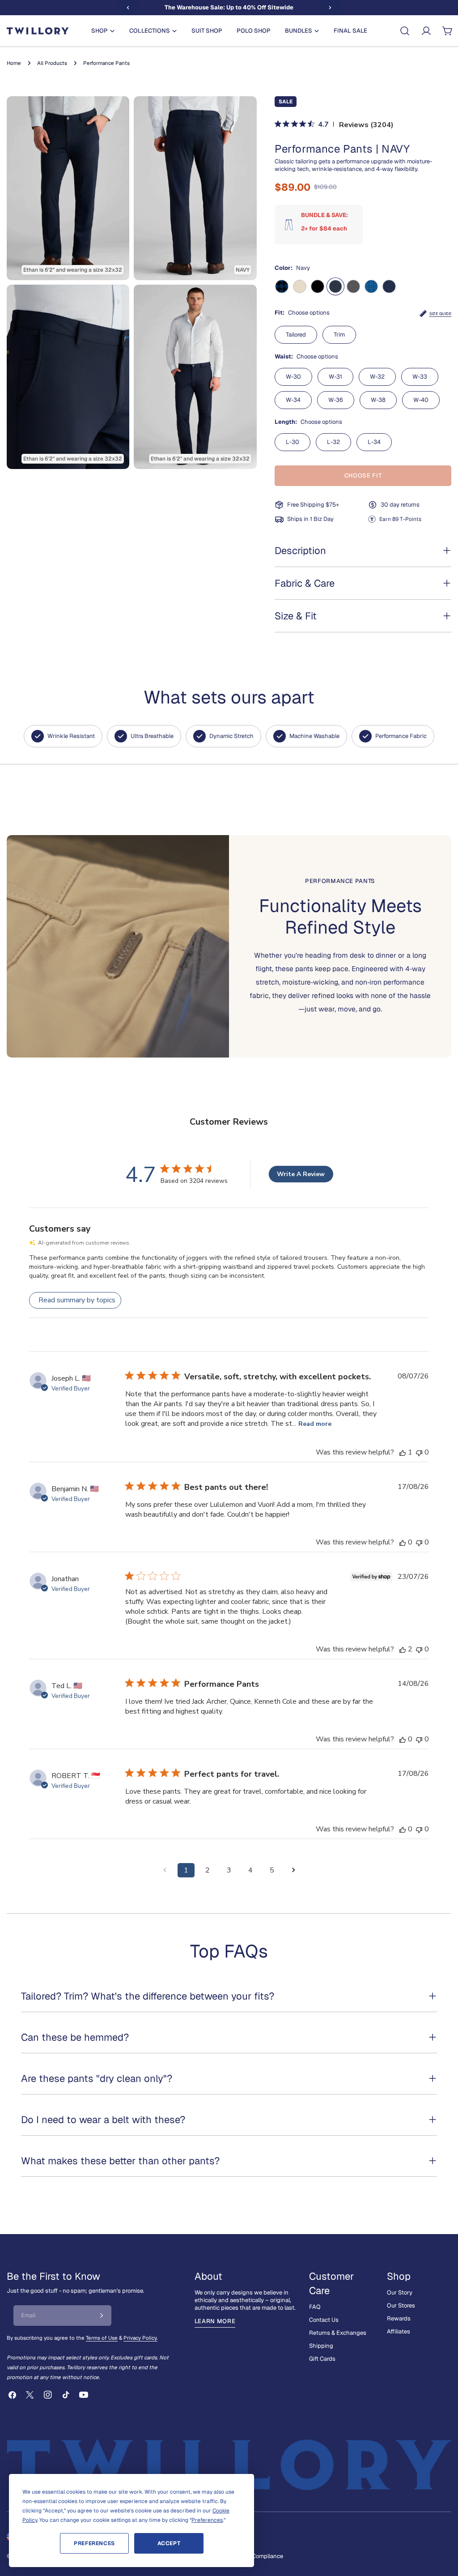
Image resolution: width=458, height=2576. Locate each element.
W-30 (293, 377)
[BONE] (300, 286)
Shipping (321, 2346)
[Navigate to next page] (293, 1870)
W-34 (293, 400)
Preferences (94, 2543)
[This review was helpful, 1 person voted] (403, 1452)
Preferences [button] (207, 2520)
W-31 (335, 377)
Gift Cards (322, 2359)
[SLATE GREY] (353, 286)
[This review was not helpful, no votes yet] (419, 1452)
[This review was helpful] (403, 1649)
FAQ (315, 2307)
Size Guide (440, 314)
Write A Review (301, 1174)
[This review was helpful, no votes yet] (403, 1542)
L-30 (293, 442)
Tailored (296, 335)
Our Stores (401, 2305)
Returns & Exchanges (338, 2333)
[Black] (318, 286)
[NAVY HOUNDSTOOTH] (282, 286)
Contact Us (324, 2320)
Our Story (400, 2292)
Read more (315, 1424)
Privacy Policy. (140, 2338)
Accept (169, 2543)
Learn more (215, 2321)
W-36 (336, 400)
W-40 (421, 400)
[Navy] (335, 286)
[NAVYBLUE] (389, 286)
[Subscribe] (102, 2316)
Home (14, 63)
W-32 (377, 377)
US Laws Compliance (255, 2556)
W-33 (420, 377)
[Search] (405, 31)
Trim (339, 335)
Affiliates (399, 2331)
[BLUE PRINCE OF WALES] (371, 286)
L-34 (374, 442)
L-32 (333, 442)
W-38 (378, 400)
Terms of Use (102, 2338)
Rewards (399, 2318)
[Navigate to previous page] (165, 1870)
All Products (52, 63)
